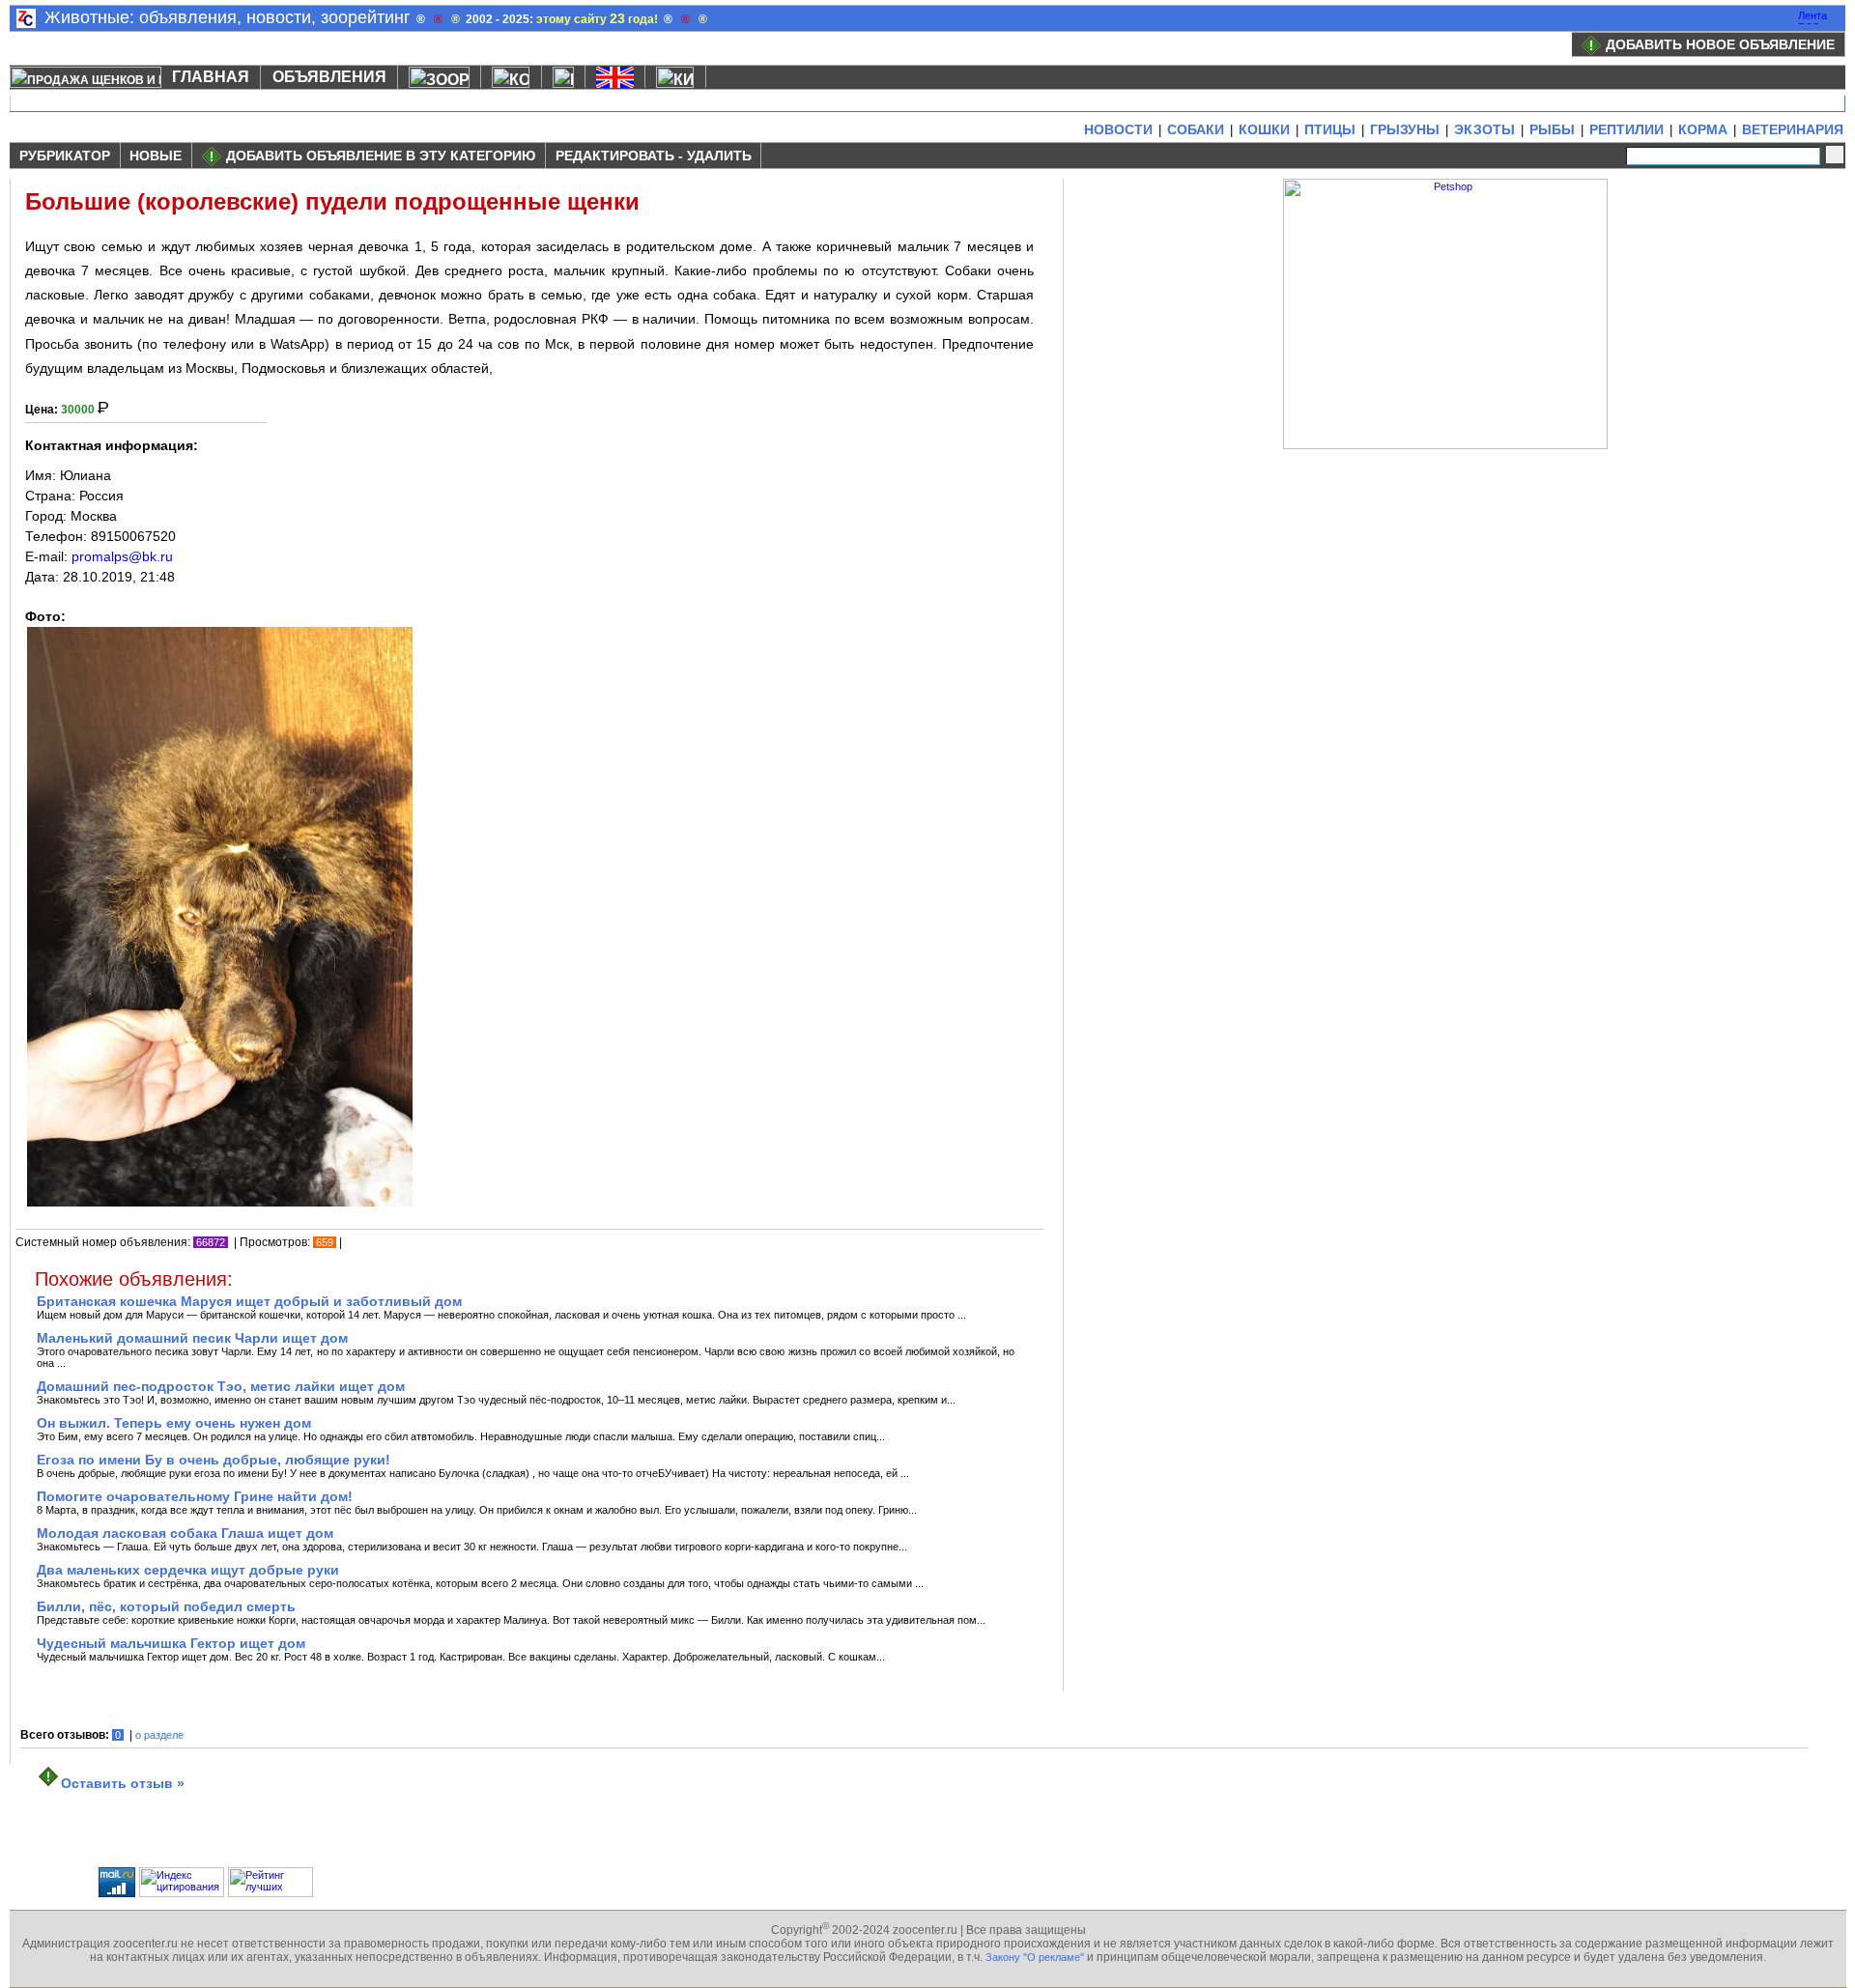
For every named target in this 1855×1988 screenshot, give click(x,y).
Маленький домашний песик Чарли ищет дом (192, 1338)
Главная (211, 77)
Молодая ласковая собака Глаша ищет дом (185, 1533)
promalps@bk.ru (122, 556)
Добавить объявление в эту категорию (381, 156)
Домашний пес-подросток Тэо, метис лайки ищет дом (221, 1386)
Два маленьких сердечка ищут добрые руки (188, 1570)
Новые (156, 156)
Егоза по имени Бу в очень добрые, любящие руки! (214, 1460)
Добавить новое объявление (1720, 44)
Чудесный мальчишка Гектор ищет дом (171, 1643)
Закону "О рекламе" (1035, 1957)
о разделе (159, 1735)
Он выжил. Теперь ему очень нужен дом (174, 1423)
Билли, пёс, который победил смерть (166, 1606)
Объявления (329, 77)
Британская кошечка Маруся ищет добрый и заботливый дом (249, 1301)
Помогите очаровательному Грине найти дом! (195, 1496)
